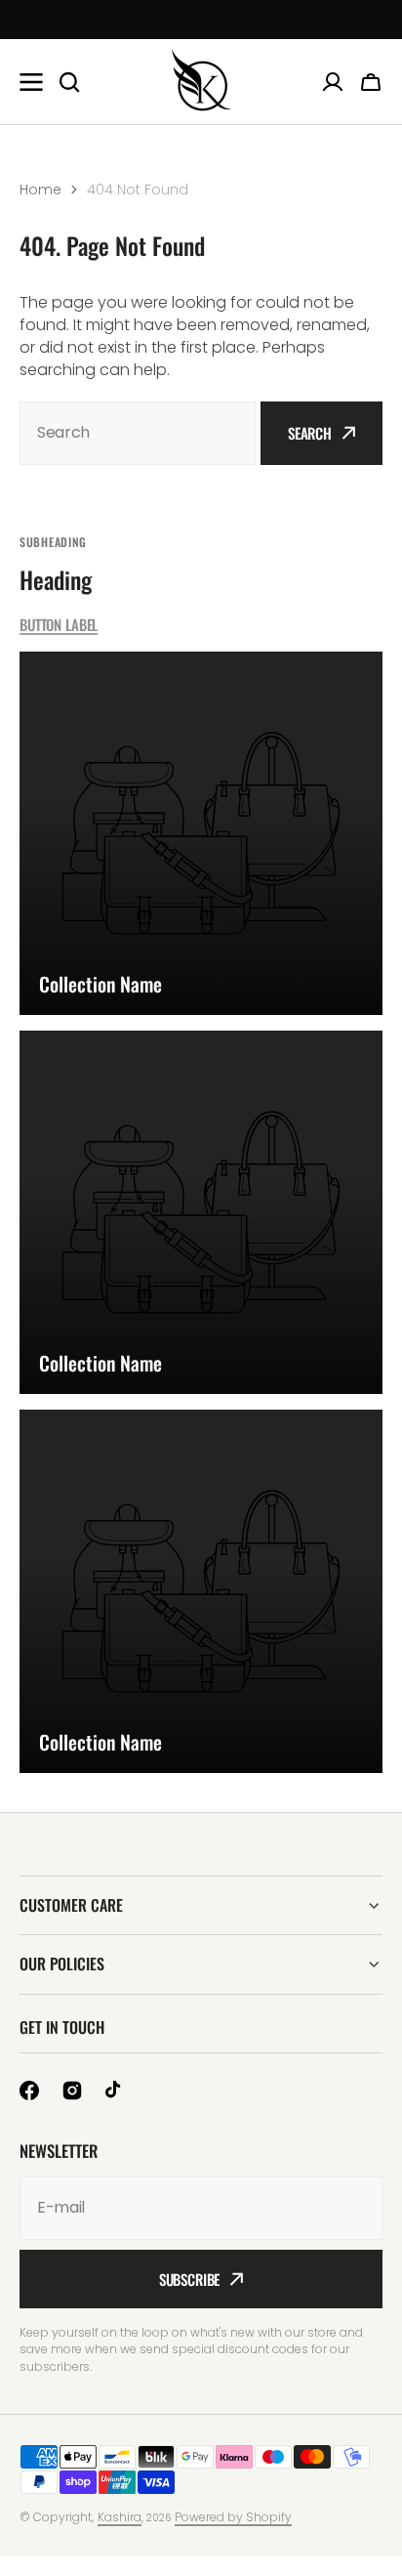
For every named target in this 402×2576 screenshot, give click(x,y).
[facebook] (29, 2090)
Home (40, 190)
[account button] (333, 82)
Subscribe (190, 2279)
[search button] (69, 82)
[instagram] (72, 2090)
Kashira (120, 2517)
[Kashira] (201, 82)
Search (310, 433)
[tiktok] (115, 2090)
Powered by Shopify (233, 2517)
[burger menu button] (31, 82)
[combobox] (138, 433)
